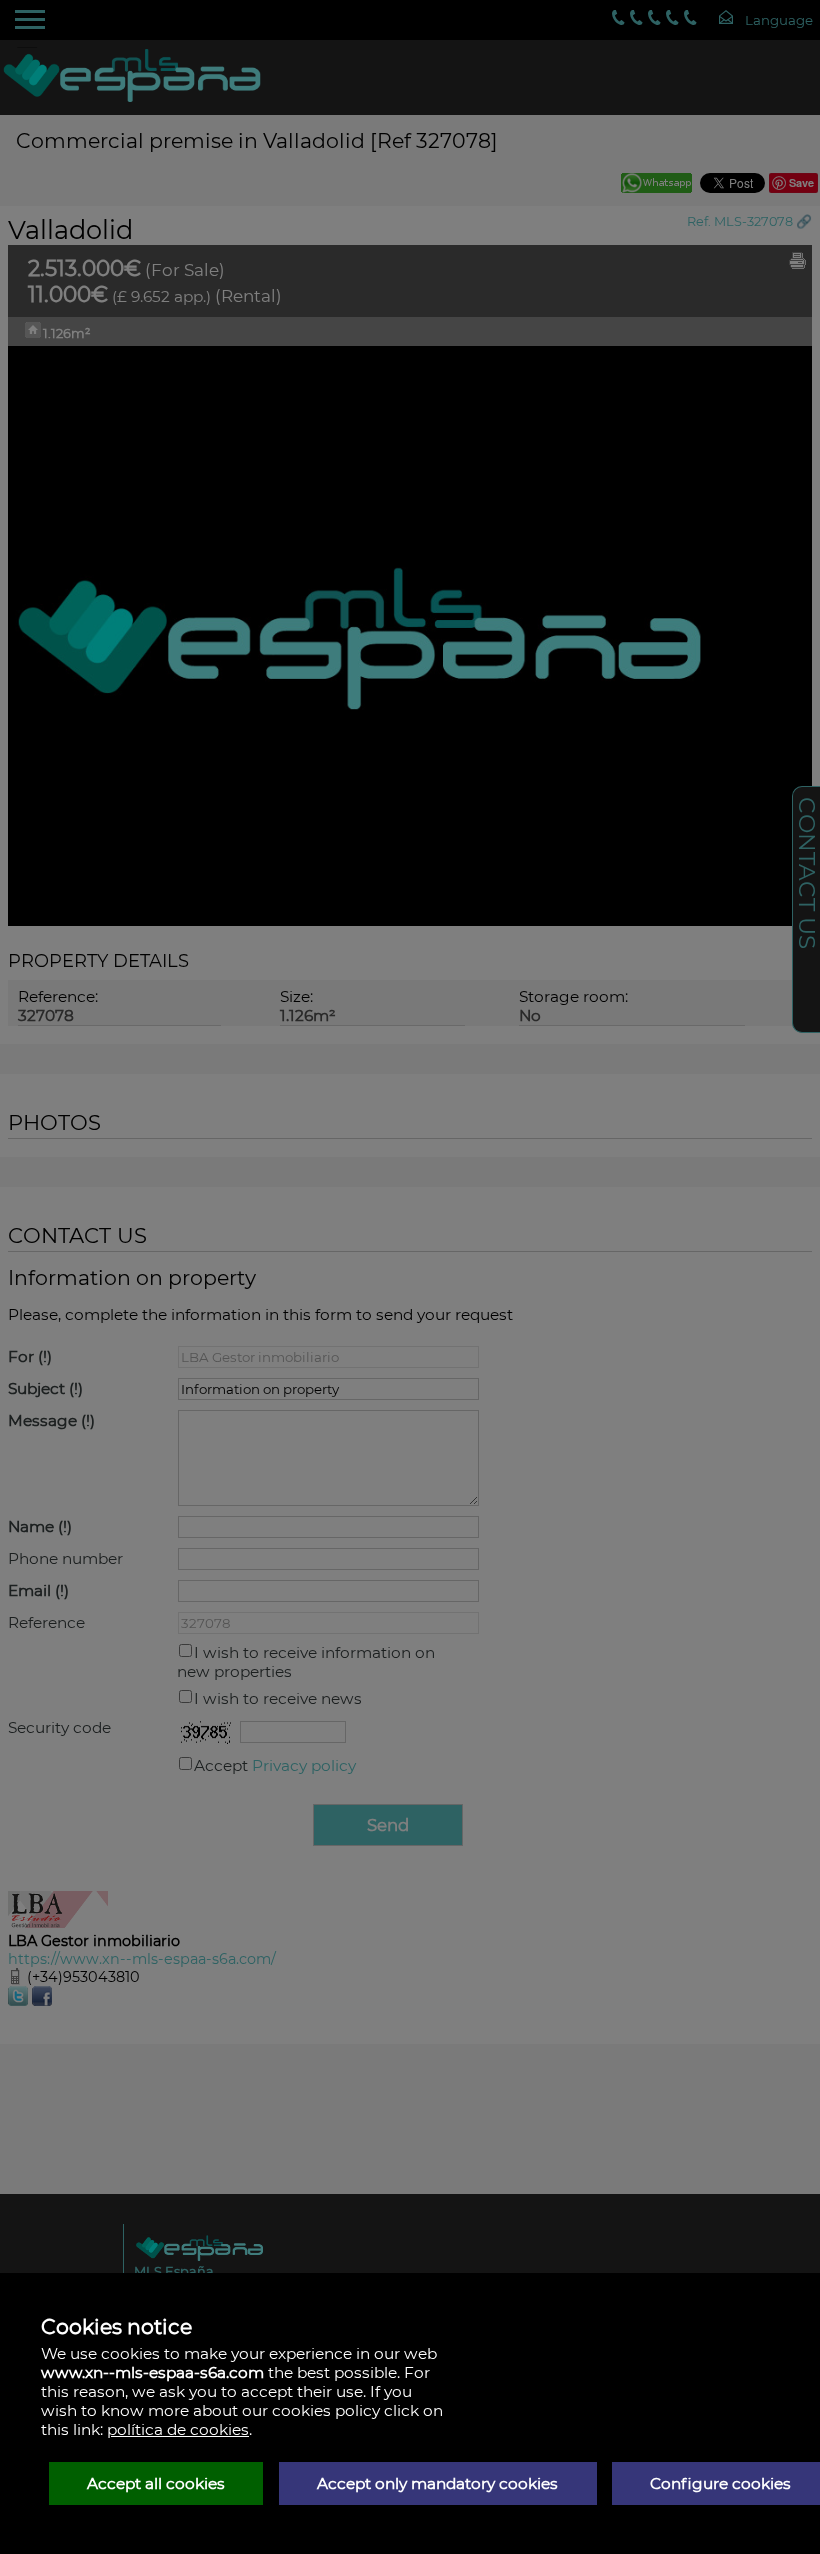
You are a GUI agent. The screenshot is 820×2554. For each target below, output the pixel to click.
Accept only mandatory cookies (437, 2483)
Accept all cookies (156, 2483)
